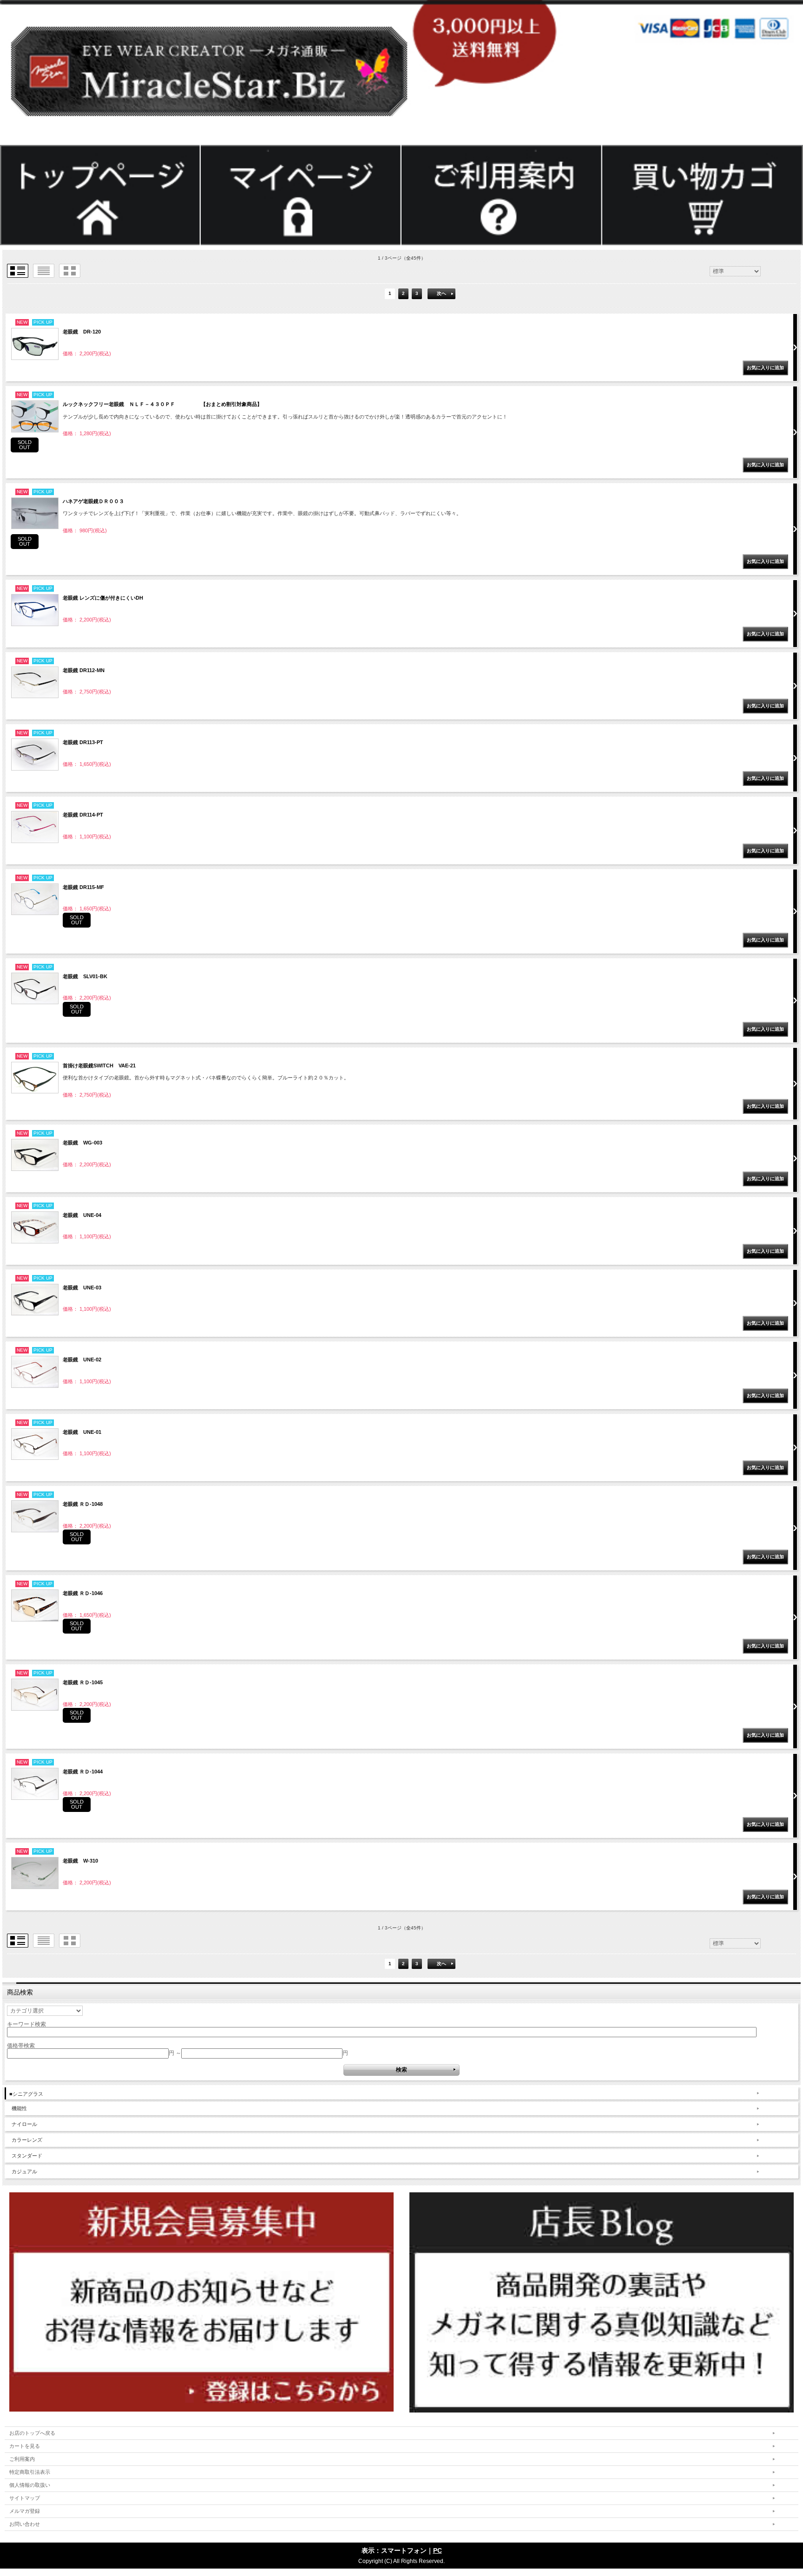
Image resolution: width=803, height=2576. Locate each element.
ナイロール (24, 2124)
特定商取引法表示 (30, 2472)
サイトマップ (25, 2498)
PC (438, 2550)
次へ (441, 293)
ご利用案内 (22, 2459)
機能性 (19, 2108)
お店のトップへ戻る (32, 2433)
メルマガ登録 (25, 2511)
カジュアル (24, 2171)
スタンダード (27, 2156)
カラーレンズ (27, 2140)
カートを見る (25, 2446)
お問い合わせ (25, 2524)
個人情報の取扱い (30, 2485)
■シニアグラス (26, 2094)
